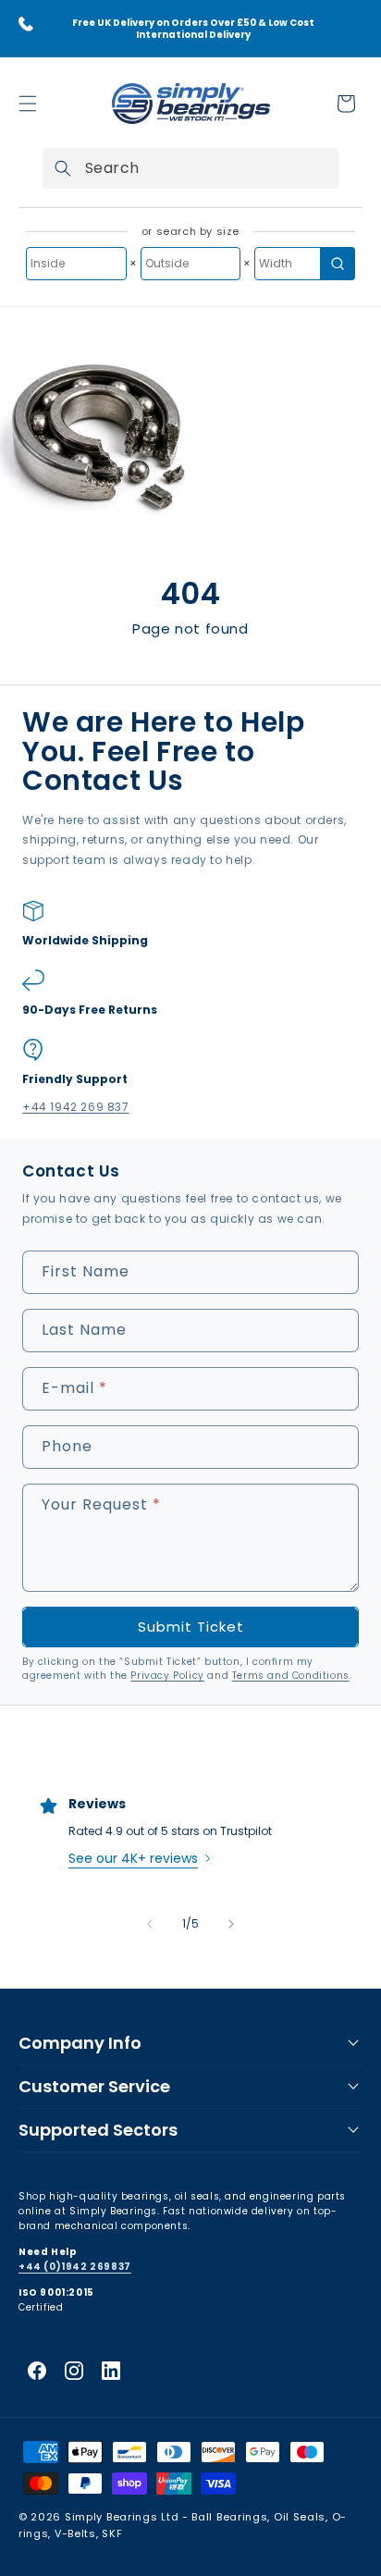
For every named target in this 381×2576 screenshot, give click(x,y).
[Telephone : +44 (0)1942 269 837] (26, 24)
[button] (28, 104)
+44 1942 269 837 (76, 1107)
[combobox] (190, 168)
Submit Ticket (191, 1627)
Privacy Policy (167, 1676)
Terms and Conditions (291, 1676)
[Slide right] (231, 1924)
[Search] (63, 168)
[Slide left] (150, 1924)
